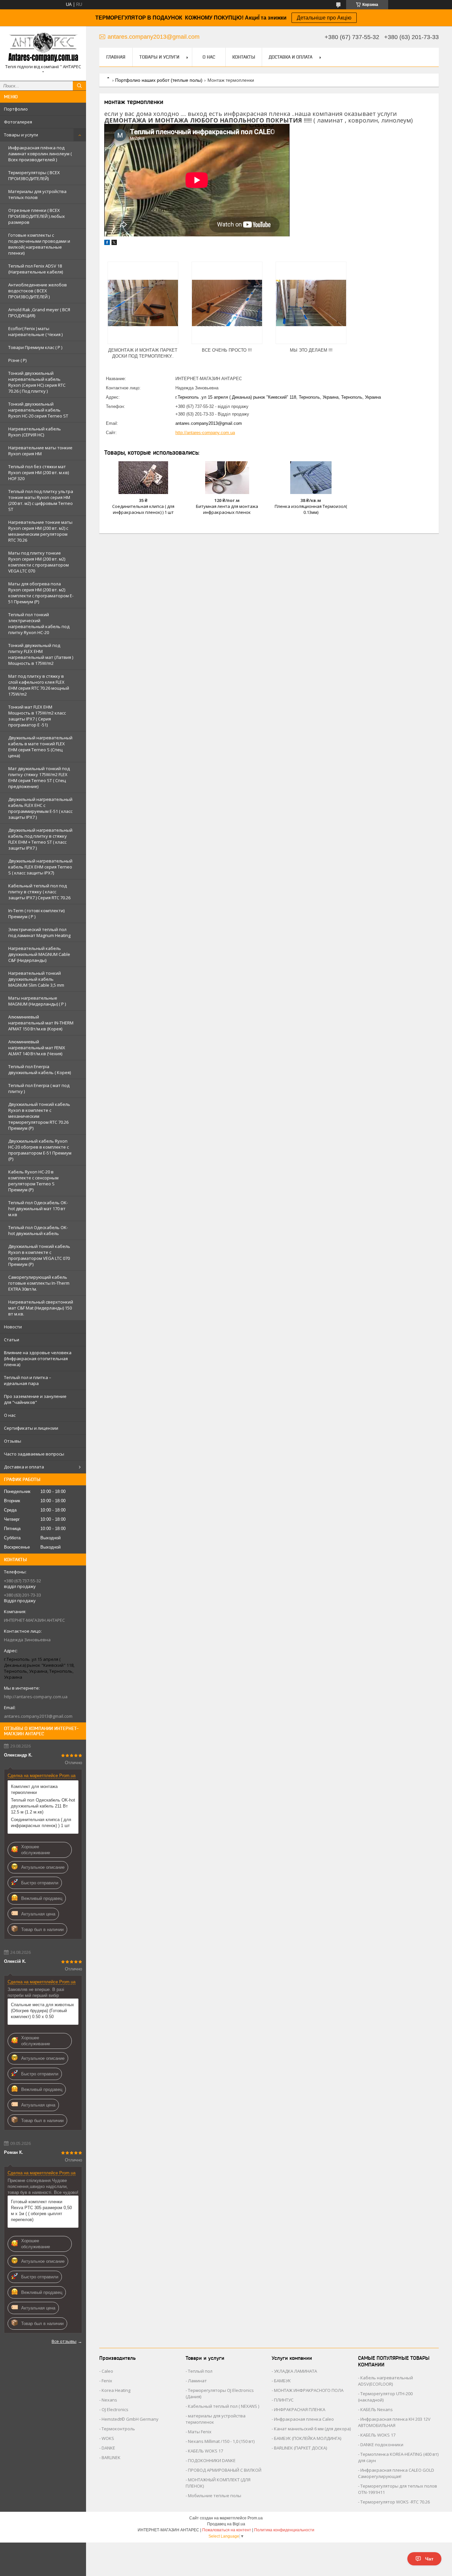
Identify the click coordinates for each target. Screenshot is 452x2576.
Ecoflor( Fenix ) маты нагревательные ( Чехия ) (35, 331)
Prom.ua (255, 2518)
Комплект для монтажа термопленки (34, 1789)
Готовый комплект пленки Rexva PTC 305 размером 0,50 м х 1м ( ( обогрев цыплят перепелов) (41, 2211)
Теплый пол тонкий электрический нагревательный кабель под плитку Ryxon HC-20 (39, 623)
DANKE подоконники (382, 2445)
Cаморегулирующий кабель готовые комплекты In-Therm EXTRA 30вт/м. (39, 1283)
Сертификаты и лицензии (31, 1428)
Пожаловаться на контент (227, 2530)
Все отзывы (64, 2341)
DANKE (108, 2448)
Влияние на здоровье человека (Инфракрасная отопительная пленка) (38, 1359)
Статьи (12, 1340)
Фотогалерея (18, 122)
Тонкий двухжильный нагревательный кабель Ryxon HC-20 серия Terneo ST (38, 410)
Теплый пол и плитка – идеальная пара (28, 1380)
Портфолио (16, 109)
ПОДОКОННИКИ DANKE (212, 2460)
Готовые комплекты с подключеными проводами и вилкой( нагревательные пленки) (39, 244)
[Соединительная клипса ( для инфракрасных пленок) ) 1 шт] (143, 477)
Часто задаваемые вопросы (34, 1454)
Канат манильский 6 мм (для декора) (312, 2429)
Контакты (244, 57)
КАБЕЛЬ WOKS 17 (205, 2451)
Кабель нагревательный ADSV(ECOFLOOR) (385, 2381)
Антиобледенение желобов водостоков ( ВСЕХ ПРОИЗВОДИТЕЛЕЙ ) (38, 291)
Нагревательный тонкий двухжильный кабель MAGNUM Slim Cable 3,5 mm (36, 979)
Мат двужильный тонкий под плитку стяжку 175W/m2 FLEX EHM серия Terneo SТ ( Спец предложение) (39, 777)
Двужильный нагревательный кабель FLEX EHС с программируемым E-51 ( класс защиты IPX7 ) (40, 808)
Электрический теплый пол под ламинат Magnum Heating (39, 932)
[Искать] (79, 86)
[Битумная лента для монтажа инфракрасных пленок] (227, 477)
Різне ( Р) (17, 360)
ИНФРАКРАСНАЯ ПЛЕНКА (300, 2409)
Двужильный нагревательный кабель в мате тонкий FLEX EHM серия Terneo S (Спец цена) (40, 747)
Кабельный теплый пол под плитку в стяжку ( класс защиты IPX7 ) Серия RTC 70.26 (39, 892)
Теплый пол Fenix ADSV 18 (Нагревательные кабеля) (36, 269)
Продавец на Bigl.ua (226, 2524)
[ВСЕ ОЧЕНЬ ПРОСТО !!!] (227, 303)
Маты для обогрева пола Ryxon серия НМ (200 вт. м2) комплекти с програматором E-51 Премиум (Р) (41, 593)
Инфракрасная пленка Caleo (304, 2419)
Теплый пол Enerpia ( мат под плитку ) (39, 1088)
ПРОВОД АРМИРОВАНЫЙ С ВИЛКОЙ (225, 2470)
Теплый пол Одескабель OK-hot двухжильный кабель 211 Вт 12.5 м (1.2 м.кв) (43, 1806)
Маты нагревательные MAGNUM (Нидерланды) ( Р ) (37, 1001)
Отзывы (13, 1441)
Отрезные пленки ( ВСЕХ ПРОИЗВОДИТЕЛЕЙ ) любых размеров (37, 216)
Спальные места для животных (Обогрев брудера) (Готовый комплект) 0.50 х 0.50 (43, 2011)
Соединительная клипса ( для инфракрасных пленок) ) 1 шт (41, 1823)
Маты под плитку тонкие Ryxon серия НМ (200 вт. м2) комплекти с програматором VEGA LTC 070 (39, 562)
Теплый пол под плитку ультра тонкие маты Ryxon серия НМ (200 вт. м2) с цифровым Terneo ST (41, 500)
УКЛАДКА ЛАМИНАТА (295, 2371)
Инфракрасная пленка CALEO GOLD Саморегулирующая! (396, 2473)
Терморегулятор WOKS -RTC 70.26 (395, 2502)
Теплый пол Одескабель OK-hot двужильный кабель (38, 1230)
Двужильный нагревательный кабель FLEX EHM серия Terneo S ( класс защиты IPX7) (40, 867)
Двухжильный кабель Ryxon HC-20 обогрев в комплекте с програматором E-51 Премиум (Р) (40, 1150)
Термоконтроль (118, 2429)
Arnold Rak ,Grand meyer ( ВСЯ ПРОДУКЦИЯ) (39, 313)
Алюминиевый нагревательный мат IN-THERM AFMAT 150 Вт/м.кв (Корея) (41, 1023)
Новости (13, 1327)
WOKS (108, 2438)
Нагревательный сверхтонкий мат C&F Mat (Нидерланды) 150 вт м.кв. (41, 1308)
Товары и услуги (21, 135)
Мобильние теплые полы (215, 2496)
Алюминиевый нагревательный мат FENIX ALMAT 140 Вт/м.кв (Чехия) (37, 1048)
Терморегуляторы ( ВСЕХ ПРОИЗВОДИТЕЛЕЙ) (34, 175)
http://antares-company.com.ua (36, 1697)
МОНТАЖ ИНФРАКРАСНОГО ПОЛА (309, 2390)
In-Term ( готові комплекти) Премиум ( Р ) (36, 914)
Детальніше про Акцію (324, 18)
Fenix (107, 2381)
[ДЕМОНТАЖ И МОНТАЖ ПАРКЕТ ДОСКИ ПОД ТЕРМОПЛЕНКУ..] (143, 303)
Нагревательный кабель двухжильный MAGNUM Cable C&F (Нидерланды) (39, 954)
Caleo (107, 2371)
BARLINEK (111, 2457)
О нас (10, 1415)
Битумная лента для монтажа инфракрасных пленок (227, 509)
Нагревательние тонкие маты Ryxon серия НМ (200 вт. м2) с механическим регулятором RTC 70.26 (40, 531)
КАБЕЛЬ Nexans (377, 2409)
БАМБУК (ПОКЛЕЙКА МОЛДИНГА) (308, 2438)
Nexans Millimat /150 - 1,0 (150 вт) (221, 2441)
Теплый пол (200, 2371)
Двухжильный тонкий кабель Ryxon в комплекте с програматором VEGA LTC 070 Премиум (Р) (39, 1255)
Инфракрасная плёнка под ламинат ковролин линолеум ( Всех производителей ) (40, 154)
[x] (114, 244)
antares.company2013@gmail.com (38, 1716)
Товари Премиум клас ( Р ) (35, 347)
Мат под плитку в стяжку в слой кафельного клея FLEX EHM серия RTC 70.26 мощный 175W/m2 (39, 685)
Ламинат (197, 2381)
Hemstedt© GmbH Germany (130, 2419)
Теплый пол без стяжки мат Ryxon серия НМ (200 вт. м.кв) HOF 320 (39, 472)
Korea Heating (116, 2390)
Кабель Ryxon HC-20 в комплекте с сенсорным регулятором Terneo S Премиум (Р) (33, 1181)
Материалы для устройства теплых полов (37, 194)
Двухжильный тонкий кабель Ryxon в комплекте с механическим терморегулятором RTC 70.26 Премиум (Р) (39, 1116)
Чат (429, 2559)
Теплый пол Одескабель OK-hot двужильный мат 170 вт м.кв (38, 1209)
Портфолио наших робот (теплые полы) (159, 80)
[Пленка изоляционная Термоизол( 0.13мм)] (311, 477)
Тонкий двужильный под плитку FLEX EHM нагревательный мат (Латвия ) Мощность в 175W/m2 (41, 654)
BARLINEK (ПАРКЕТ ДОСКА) (300, 2448)
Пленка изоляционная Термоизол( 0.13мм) (311, 509)
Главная (116, 57)
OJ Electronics (115, 2409)
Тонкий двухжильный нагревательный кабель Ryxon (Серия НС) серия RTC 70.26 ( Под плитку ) (37, 382)
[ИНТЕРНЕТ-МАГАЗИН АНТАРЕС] (43, 48)
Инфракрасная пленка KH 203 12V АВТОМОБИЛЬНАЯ (394, 2422)
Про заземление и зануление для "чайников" (35, 1399)
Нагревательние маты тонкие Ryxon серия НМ (40, 451)
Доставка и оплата (24, 1467)
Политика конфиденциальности (284, 2530)
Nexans (109, 2400)
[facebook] (107, 244)
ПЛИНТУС (284, 2400)
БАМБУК (282, 2381)
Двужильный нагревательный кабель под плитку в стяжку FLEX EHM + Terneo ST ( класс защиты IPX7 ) (40, 839)
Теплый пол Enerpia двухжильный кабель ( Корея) (40, 1069)
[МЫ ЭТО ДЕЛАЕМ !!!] (311, 303)
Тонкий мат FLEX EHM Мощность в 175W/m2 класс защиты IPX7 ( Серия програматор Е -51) (37, 716)
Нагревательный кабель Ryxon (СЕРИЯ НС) (35, 432)
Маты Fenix (200, 2432)
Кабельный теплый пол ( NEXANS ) (224, 2406)
